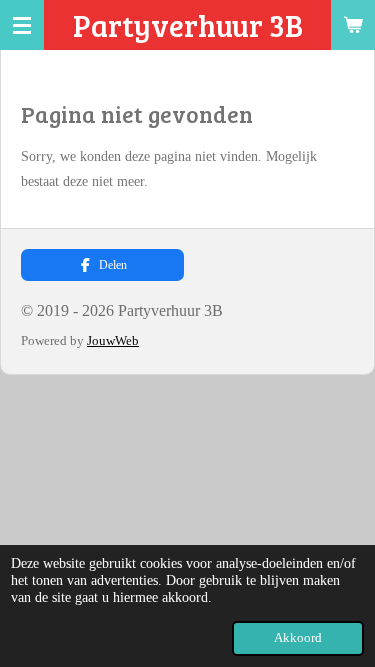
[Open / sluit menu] (22, 25)
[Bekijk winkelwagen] (353, 25)
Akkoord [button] (298, 638)
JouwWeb (113, 340)
